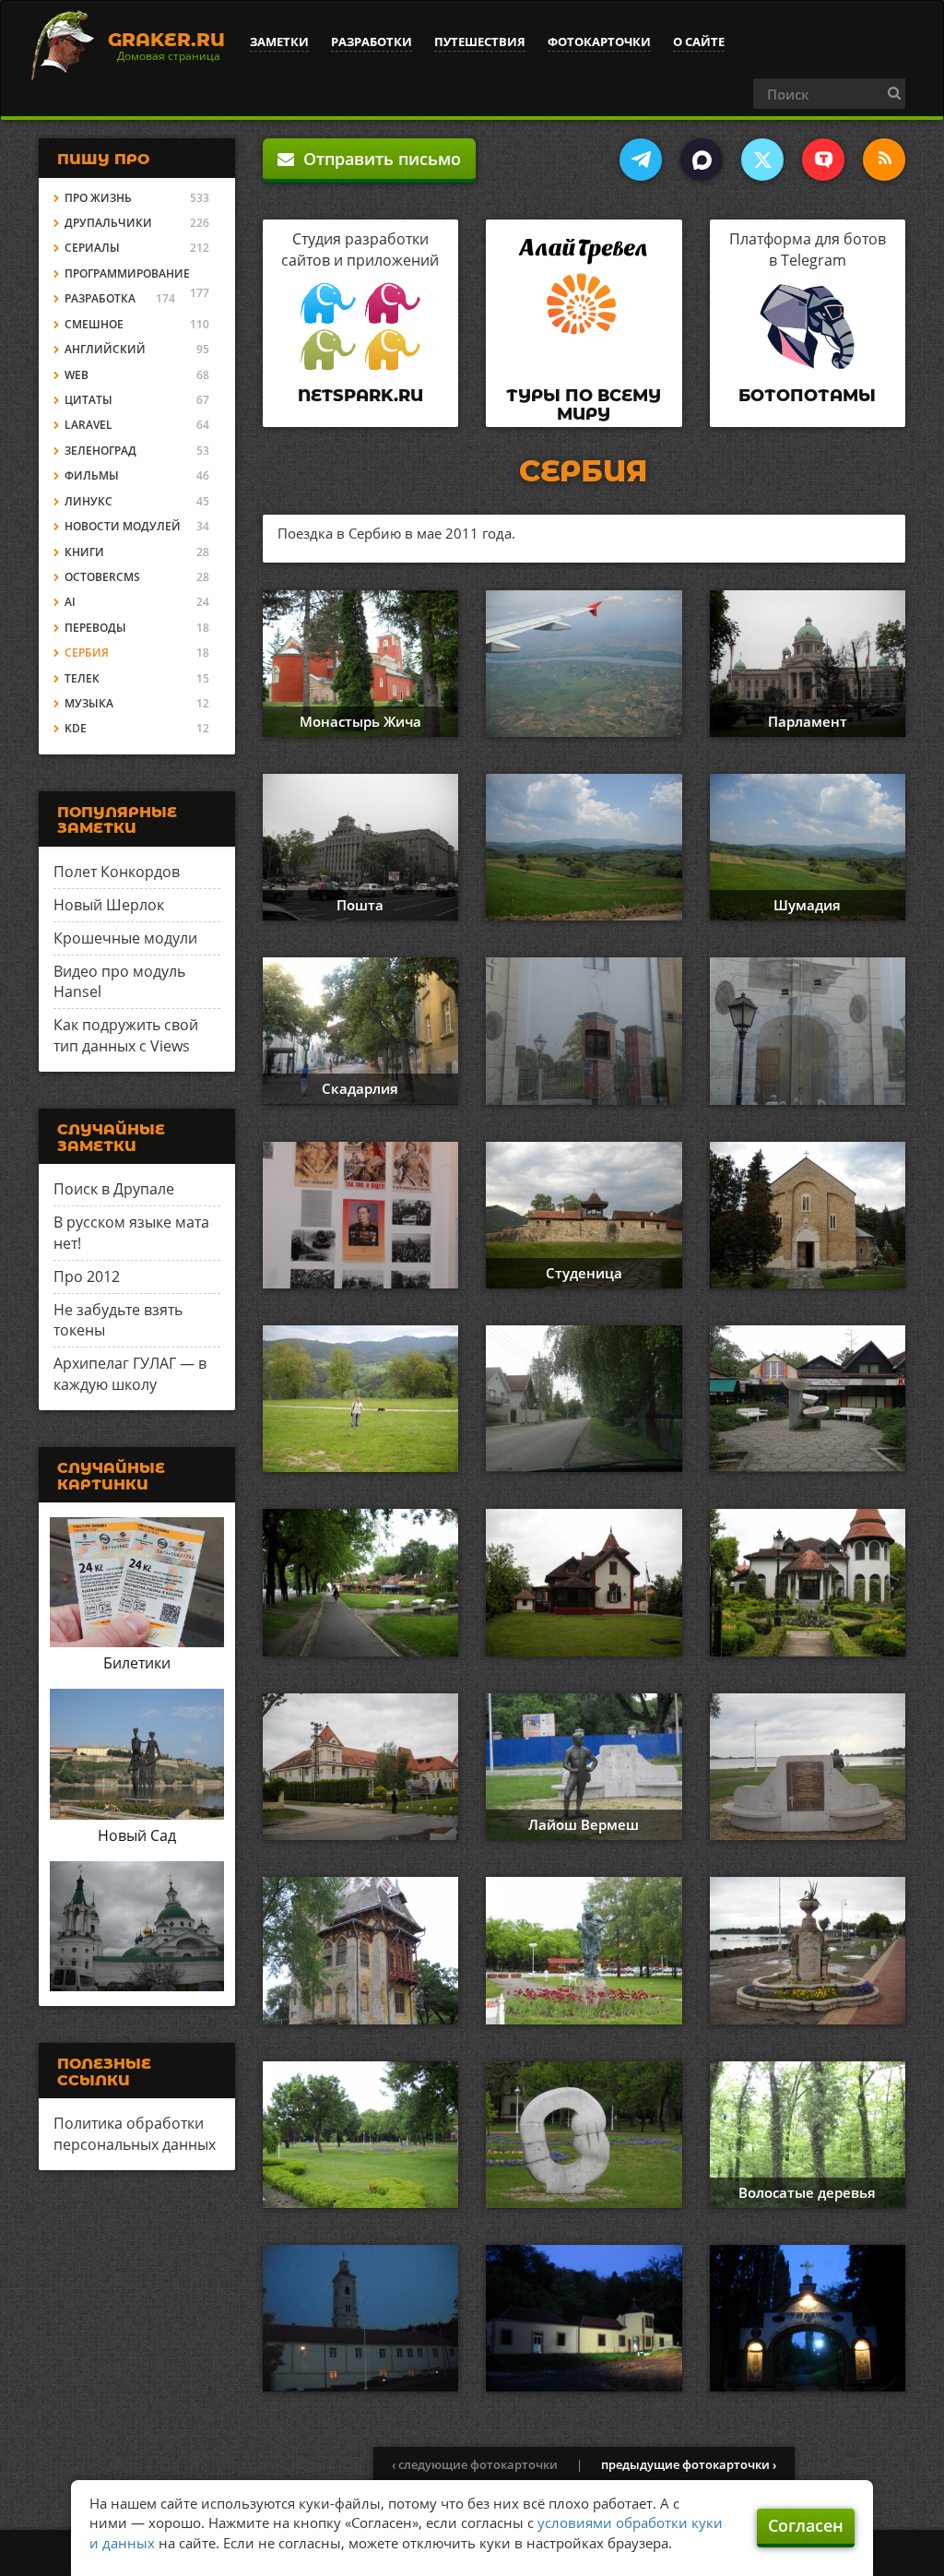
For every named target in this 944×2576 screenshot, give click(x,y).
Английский (105, 349)
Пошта (360, 905)
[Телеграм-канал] (641, 160)
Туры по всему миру (584, 405)
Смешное (94, 324)
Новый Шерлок (109, 905)
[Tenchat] (823, 160)
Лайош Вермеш (584, 1824)
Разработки (372, 42)
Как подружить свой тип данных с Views (126, 1035)
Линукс (88, 501)
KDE (76, 728)
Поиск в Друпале (114, 1189)
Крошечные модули (125, 938)
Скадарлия (360, 1088)
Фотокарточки (599, 42)
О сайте (699, 42)
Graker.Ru (166, 40)
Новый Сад (137, 1835)
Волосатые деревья (807, 2192)
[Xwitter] (762, 160)
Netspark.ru (360, 396)
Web (77, 375)
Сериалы (92, 248)
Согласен (806, 2525)
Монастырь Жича (360, 721)
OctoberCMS (102, 577)
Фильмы (92, 475)
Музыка (89, 703)
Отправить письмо (378, 159)
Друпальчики (108, 223)
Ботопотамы (807, 396)
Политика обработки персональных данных (135, 2134)
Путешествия (480, 42)
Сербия (87, 653)
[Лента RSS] (884, 160)
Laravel (88, 425)
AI (70, 602)
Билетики (137, 1663)
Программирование (127, 273)
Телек (82, 678)
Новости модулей (123, 526)
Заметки (279, 42)
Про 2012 (87, 1276)
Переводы (95, 628)
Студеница (584, 1273)
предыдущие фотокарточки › (689, 2464)
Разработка (100, 298)
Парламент (808, 721)
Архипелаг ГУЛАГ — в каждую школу (130, 1374)
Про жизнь (98, 198)
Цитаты (88, 400)
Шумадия (807, 905)
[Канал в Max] (702, 160)
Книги (84, 552)
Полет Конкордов (117, 872)
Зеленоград (100, 451)
